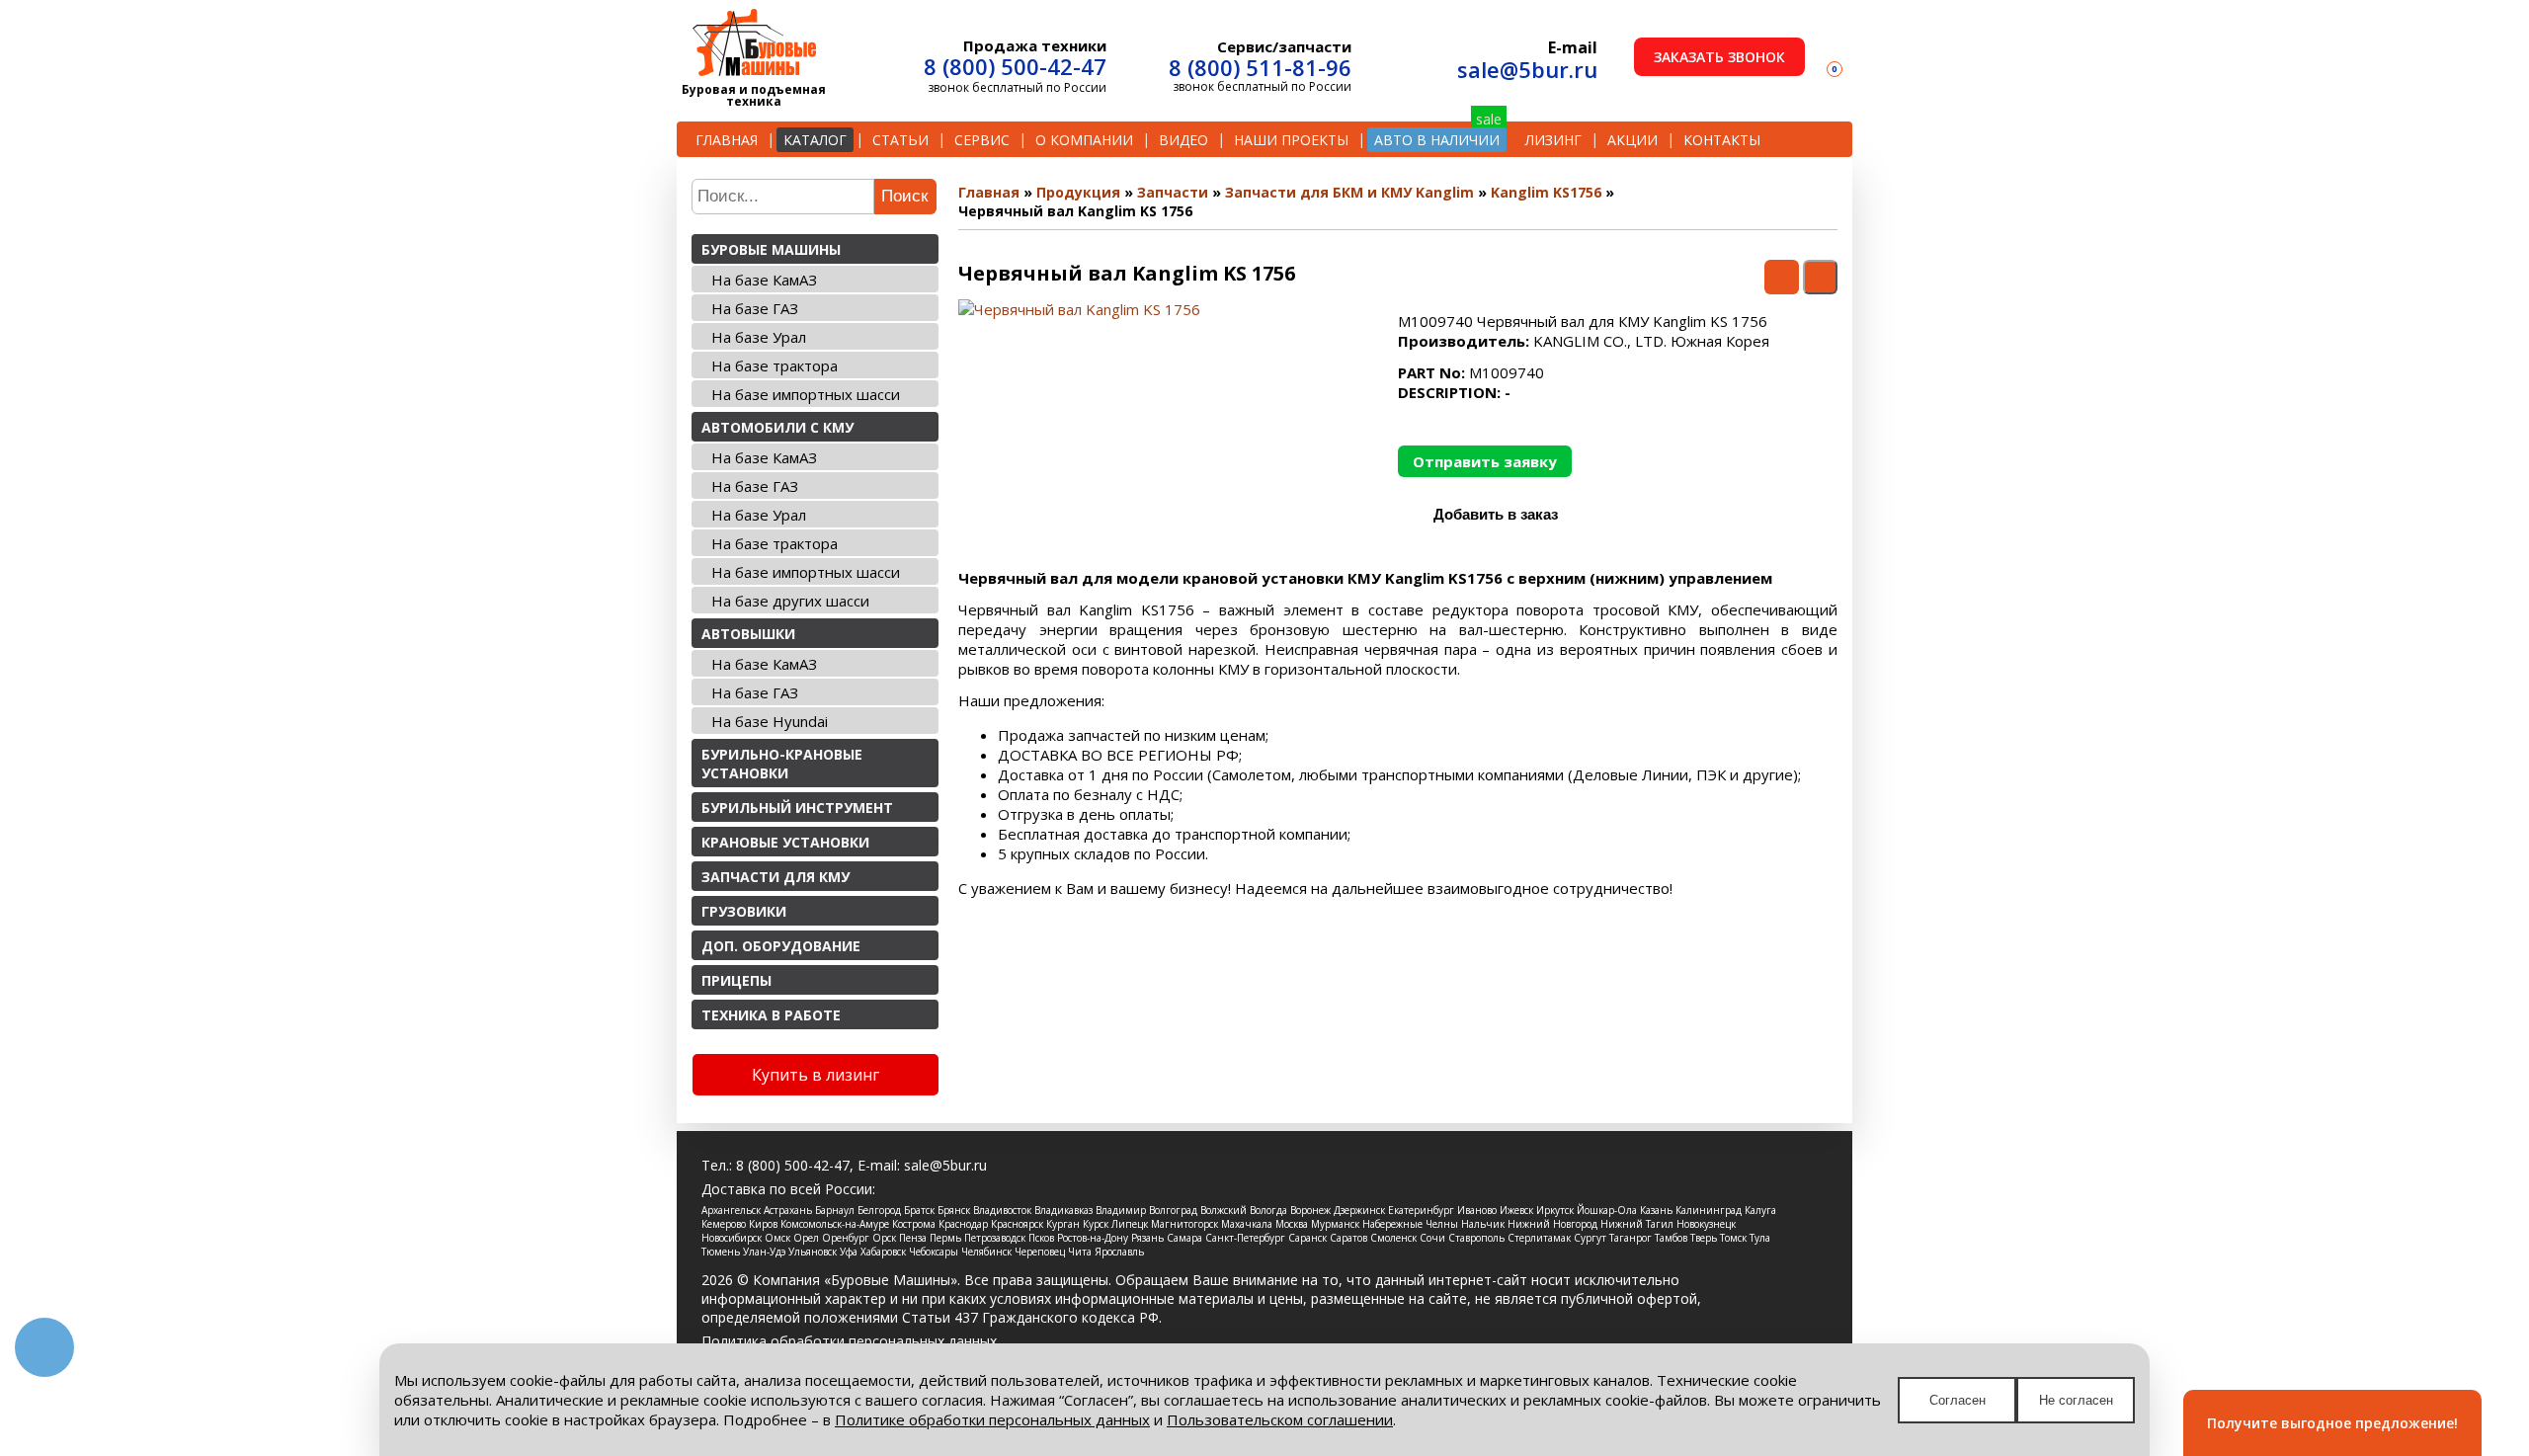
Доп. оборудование (781, 946)
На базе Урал (759, 337)
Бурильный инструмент (797, 808)
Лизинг (1553, 140)
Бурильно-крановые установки (782, 764)
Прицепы (736, 980)
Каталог (815, 140)
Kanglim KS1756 (1546, 192)
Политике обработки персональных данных (992, 1419)
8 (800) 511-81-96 (1260, 67)
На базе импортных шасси (806, 394)
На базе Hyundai (770, 721)
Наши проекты (1291, 140)
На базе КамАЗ (764, 280)
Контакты (1722, 140)
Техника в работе (771, 1015)
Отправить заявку (1485, 461)
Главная (727, 140)
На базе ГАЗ (755, 308)
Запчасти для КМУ (775, 877)
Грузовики (744, 911)
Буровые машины (771, 249)
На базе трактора (775, 365)
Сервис (982, 140)
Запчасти (1173, 192)
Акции (1632, 140)
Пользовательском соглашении (1280, 1419)
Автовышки (748, 634)
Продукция (1078, 192)
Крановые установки (785, 842)
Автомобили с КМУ (777, 427)
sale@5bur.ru (1527, 69)
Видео (1183, 140)
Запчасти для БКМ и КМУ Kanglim (1349, 192)
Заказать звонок (1719, 57)
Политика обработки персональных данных (849, 1341)
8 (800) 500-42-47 (1015, 66)
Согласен (1958, 1400)
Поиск (904, 196)
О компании (1084, 140)
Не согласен (2076, 1400)
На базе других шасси (790, 601)
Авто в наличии (1437, 140)
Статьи (900, 140)
